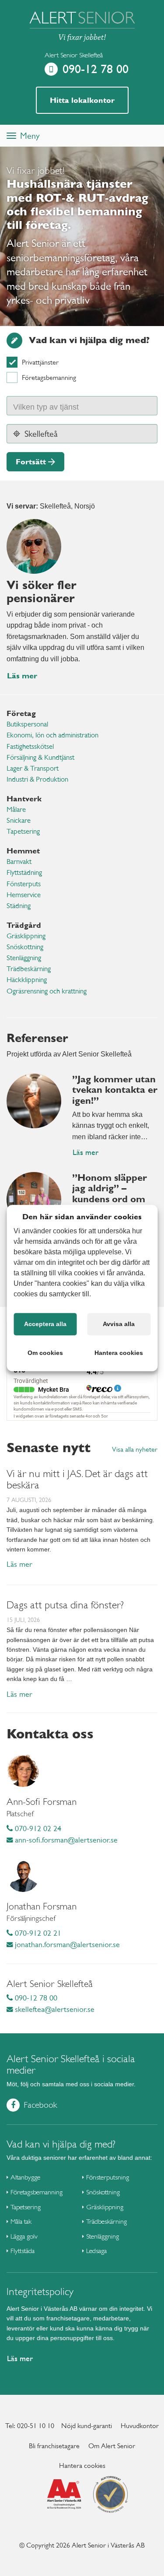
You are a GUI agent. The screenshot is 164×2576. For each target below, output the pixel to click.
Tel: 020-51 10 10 (30, 2426)
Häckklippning (27, 980)
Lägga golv (24, 2236)
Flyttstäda (23, 2251)
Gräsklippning (26, 936)
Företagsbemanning (49, 377)
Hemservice (24, 895)
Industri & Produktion (37, 779)
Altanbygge (25, 2177)
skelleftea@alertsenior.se (54, 2009)
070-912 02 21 (37, 1933)
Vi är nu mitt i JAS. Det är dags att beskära (77, 1479)
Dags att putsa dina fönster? (65, 1605)
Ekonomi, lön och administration (52, 735)
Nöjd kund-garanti (87, 2426)
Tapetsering (23, 831)
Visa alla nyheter (135, 1449)
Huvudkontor (140, 2426)
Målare (16, 809)
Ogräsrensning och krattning (47, 991)
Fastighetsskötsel (30, 746)
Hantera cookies (82, 2465)
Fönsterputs (24, 884)
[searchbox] (55, 406)
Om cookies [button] (45, 1353)
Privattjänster (40, 362)
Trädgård (24, 925)
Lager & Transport (33, 768)
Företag (21, 713)
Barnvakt (19, 862)
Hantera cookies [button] (119, 1353)
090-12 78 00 (96, 69)
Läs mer (22, 676)
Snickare (19, 820)
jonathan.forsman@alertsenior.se (66, 1944)
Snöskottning (25, 947)
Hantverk (24, 798)
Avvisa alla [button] (119, 1324)
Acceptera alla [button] (45, 1324)
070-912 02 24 (37, 1828)
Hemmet (23, 851)
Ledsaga (96, 2251)
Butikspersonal (27, 724)
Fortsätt (31, 462)
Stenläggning (24, 958)
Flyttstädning (24, 872)
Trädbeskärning (29, 969)
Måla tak (21, 2221)
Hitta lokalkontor (82, 100)
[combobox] (82, 406)
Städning (19, 906)
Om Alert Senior (112, 2446)
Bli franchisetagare (54, 2446)
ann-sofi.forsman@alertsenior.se (65, 1840)
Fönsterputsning (108, 2177)
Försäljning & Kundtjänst (40, 757)
